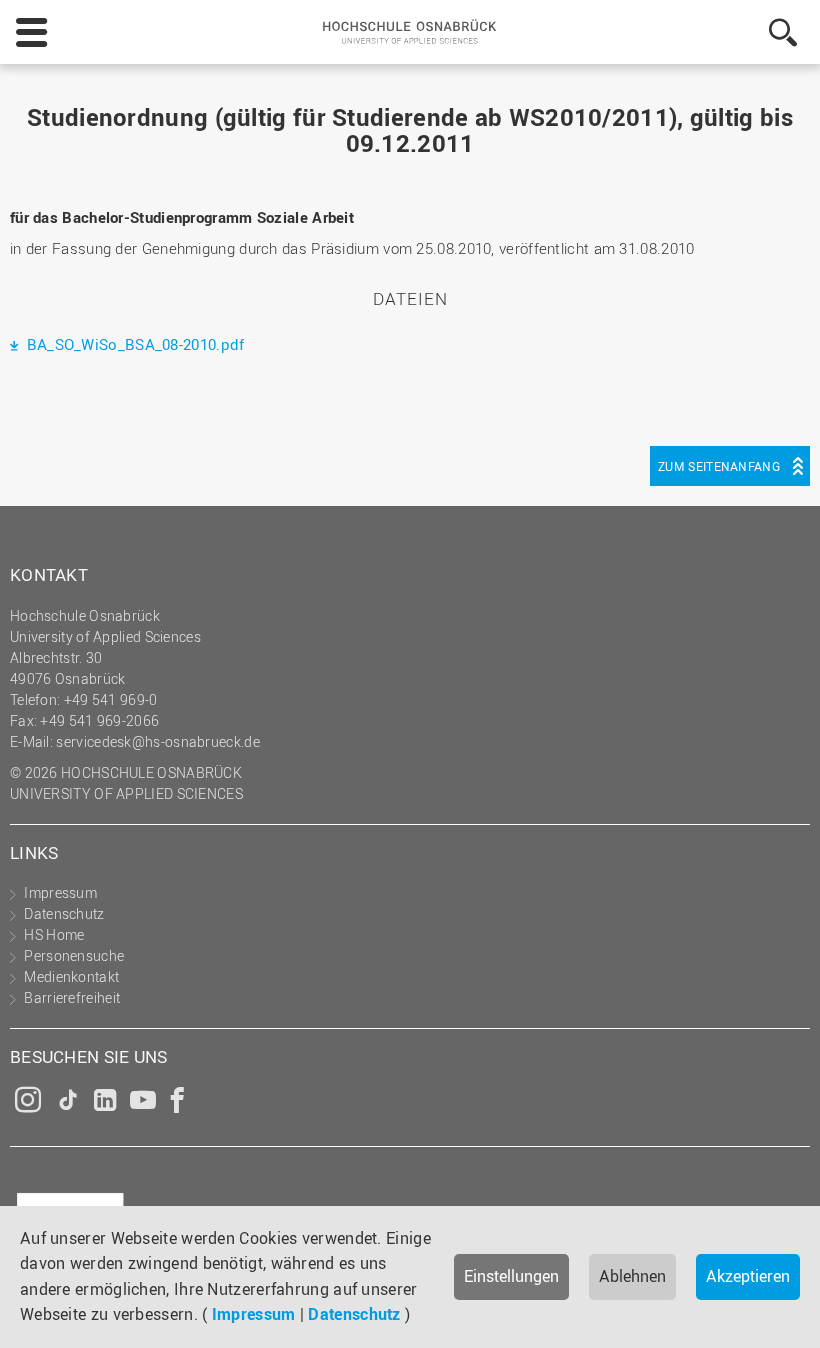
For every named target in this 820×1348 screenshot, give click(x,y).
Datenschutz (354, 1314)
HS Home (54, 934)
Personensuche (74, 955)
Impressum (254, 1314)
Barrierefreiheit (72, 997)
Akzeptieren (748, 1276)
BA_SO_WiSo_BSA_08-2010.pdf (133, 344)
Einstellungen (511, 1276)
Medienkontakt (71, 976)
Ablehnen (632, 1276)
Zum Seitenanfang (719, 466)
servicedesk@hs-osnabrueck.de (157, 741)
